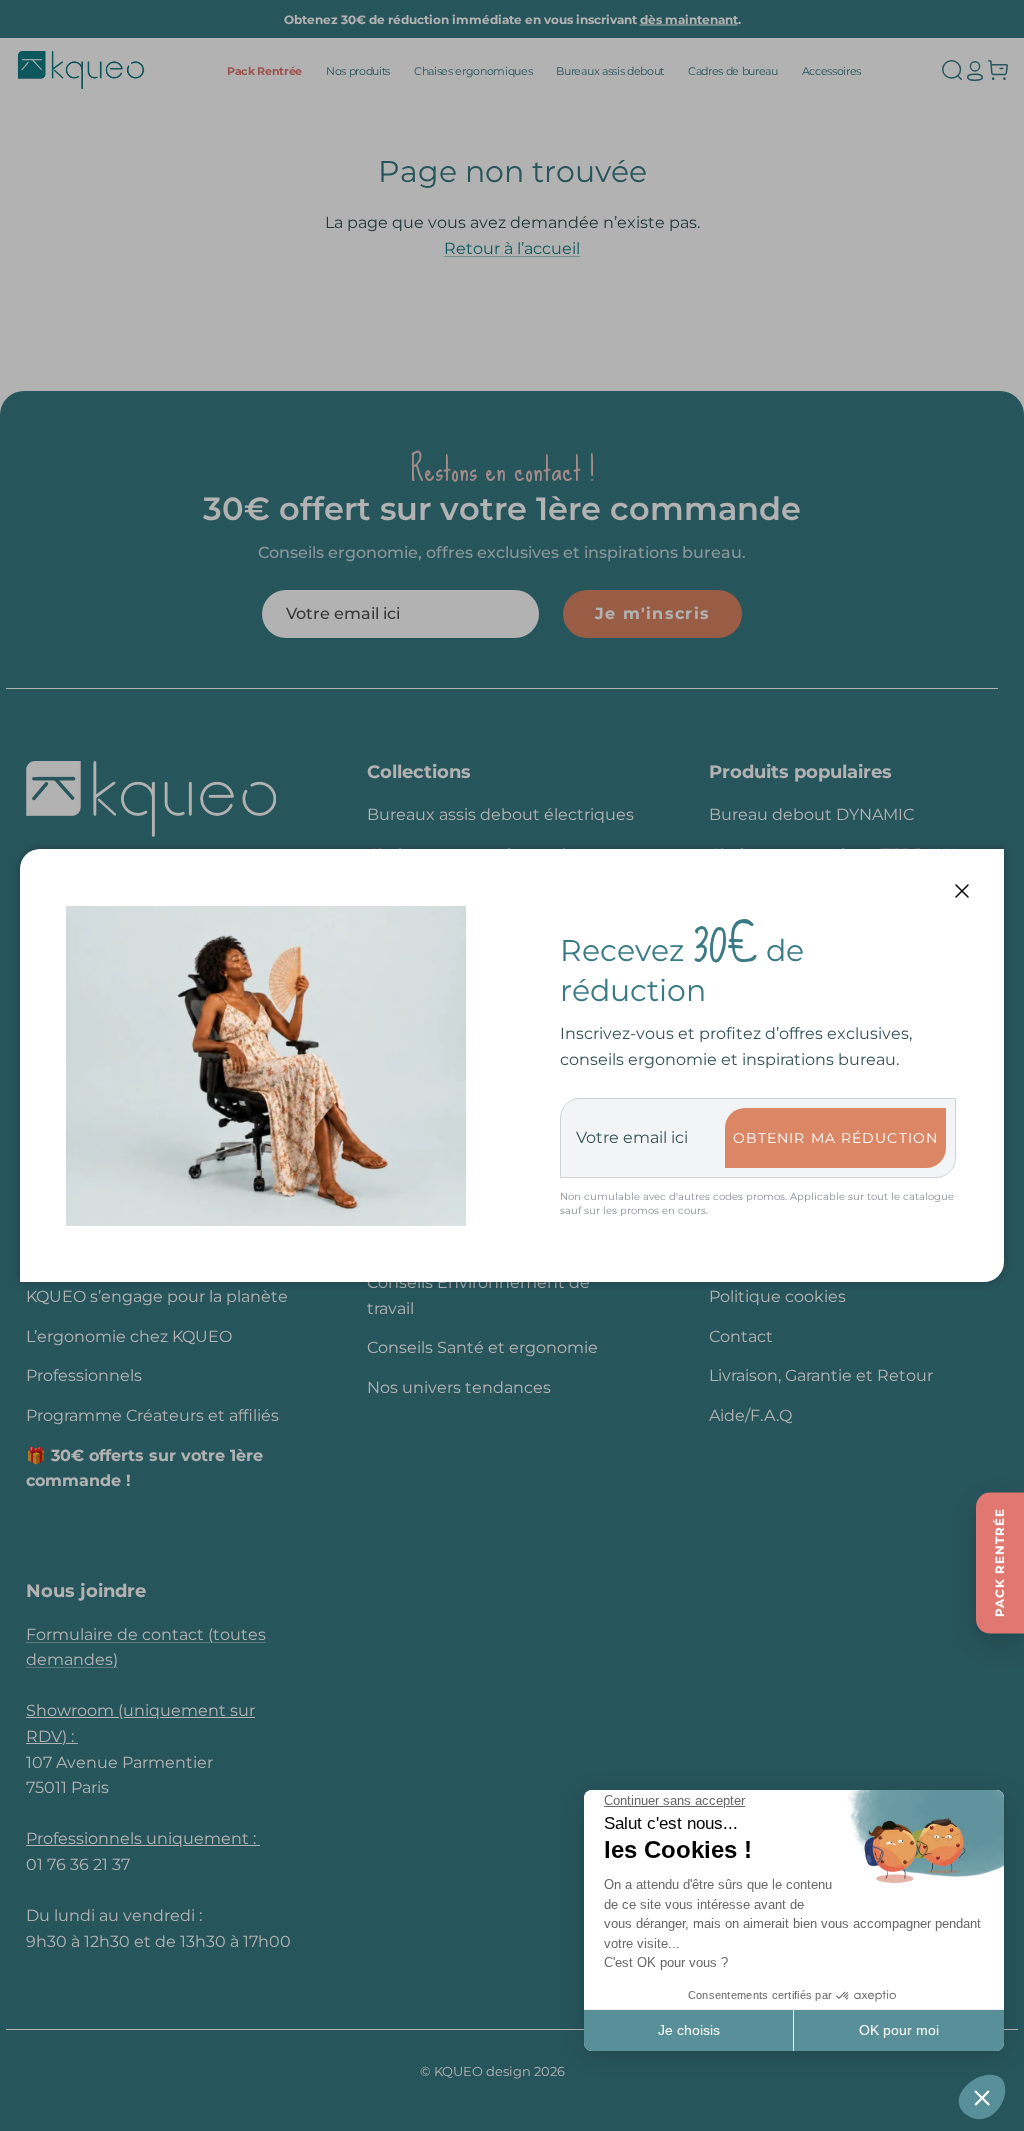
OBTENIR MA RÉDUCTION (835, 1138)
